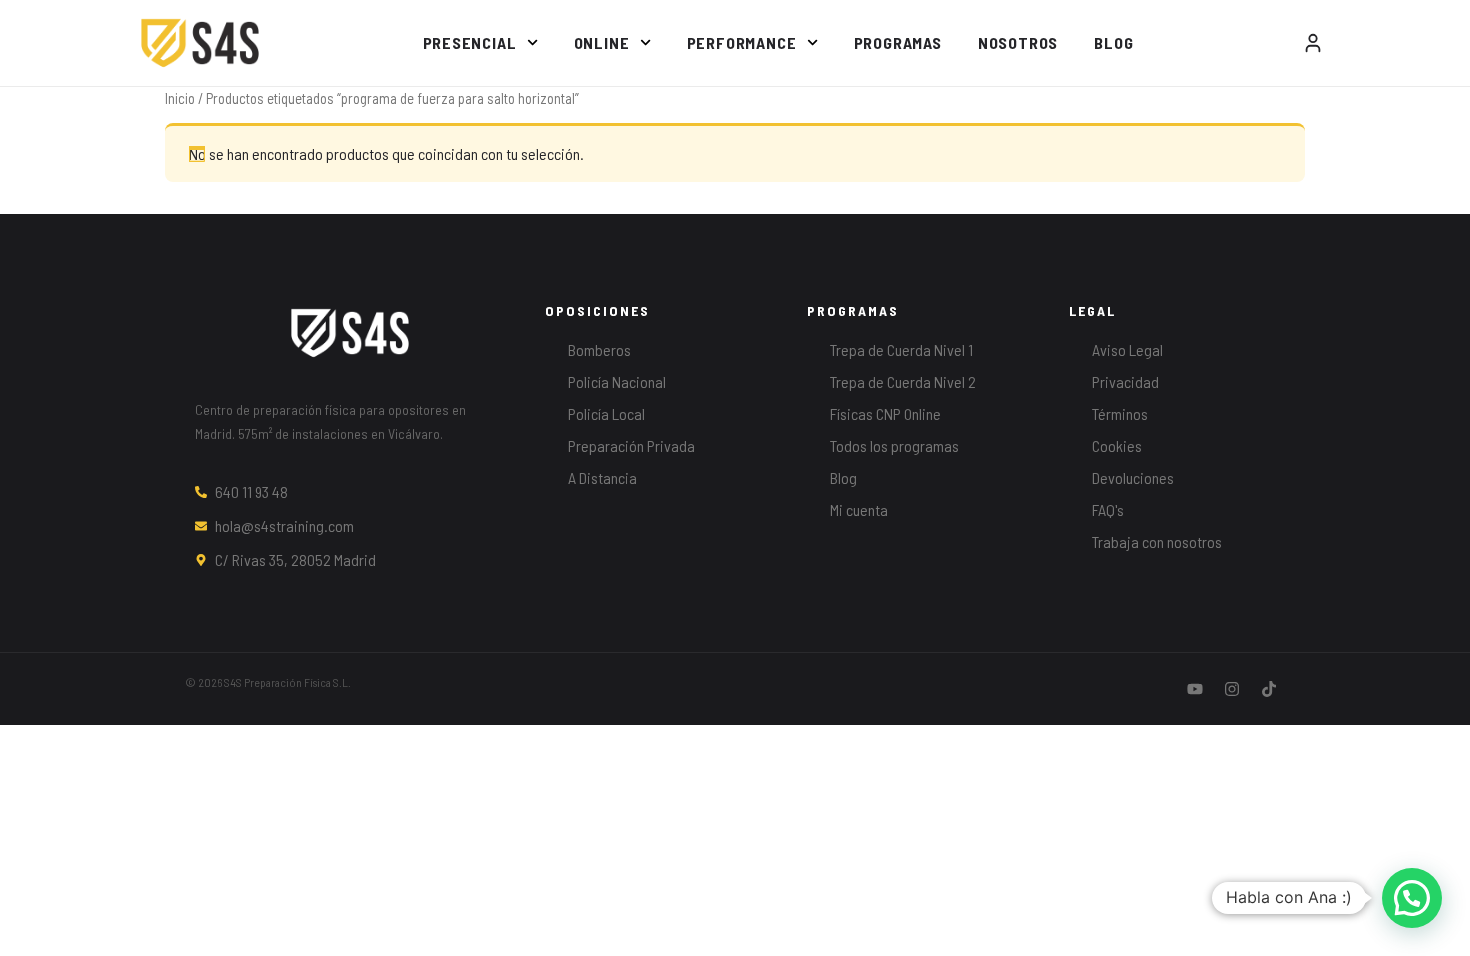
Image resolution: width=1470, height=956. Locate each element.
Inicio (180, 98)
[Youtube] (1195, 689)
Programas (898, 42)
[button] (1412, 898)
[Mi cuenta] (1313, 43)
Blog (1113, 42)
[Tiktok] (1269, 689)
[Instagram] (1232, 689)
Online (602, 42)
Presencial (470, 42)
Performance (742, 42)
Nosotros (1018, 42)
